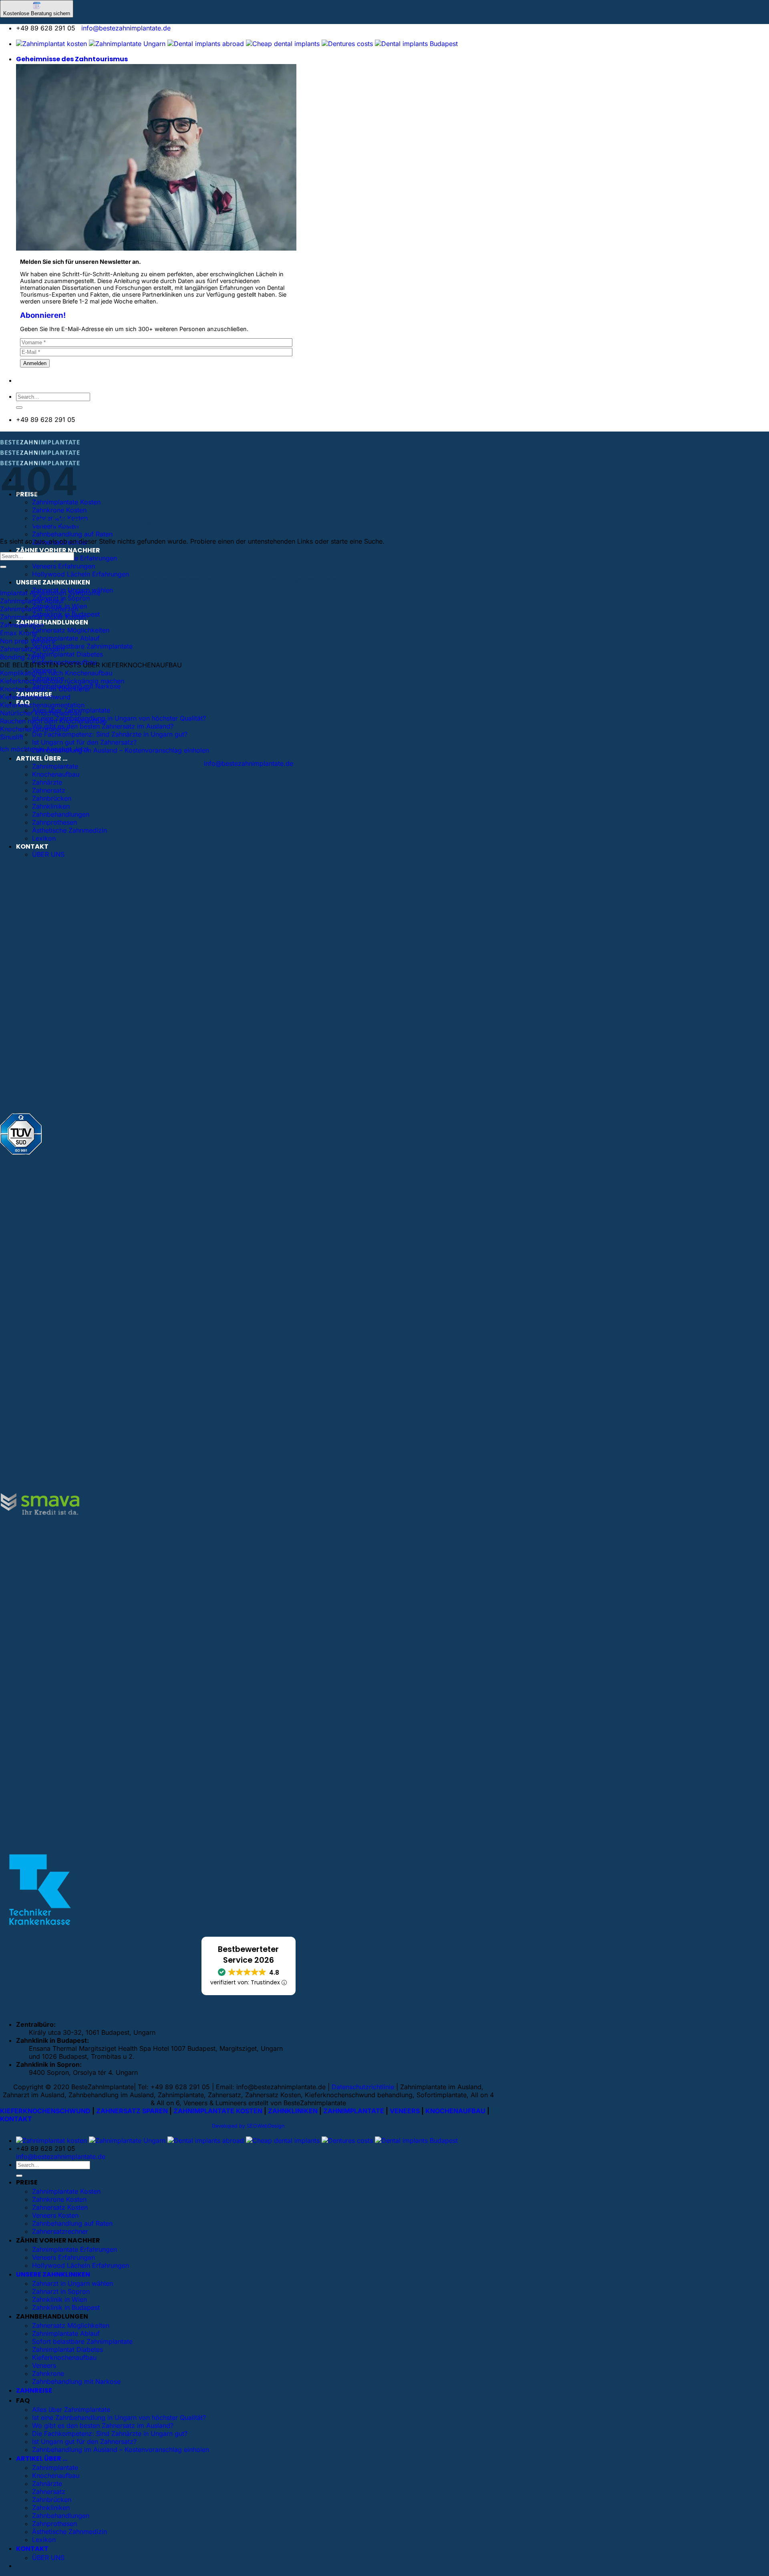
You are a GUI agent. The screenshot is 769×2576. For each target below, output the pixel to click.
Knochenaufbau (56, 774)
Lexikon (44, 838)
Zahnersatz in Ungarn (32, 649)
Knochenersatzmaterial (34, 729)
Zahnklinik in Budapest (66, 2307)
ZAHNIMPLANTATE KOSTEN (218, 2111)
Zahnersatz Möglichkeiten (71, 630)
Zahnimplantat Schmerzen (39, 609)
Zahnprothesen (54, 822)
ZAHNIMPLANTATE (354, 2111)
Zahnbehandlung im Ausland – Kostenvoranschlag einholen (121, 750)
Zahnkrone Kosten (59, 510)
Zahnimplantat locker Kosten (43, 617)
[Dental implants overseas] (347, 44)
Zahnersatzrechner (60, 2231)
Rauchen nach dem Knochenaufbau (53, 721)
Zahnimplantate (55, 766)
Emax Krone (18, 633)
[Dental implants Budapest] (416, 44)
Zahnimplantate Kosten (66, 2191)
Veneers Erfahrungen (63, 566)
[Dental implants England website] (206, 44)
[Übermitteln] (19, 408)
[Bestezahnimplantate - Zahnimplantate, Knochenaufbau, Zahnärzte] (40, 455)
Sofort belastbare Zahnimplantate (82, 646)
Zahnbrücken (52, 798)
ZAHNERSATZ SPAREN (132, 2111)
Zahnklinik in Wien (59, 2299)
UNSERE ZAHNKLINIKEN (53, 582)
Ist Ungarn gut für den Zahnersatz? (84, 742)
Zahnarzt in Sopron (61, 2291)
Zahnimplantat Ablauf (32, 601)
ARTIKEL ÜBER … (42, 758)
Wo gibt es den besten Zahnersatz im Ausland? (103, 726)
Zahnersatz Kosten (60, 2207)
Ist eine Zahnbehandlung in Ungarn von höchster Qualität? (119, 718)
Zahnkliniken (51, 806)
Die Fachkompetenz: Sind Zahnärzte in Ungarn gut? (110, 734)
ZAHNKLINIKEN (293, 2111)
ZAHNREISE (34, 2390)
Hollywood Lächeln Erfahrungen (81, 574)
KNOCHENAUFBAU (455, 2111)
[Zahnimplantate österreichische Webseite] (51, 44)
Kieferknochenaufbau (64, 2357)
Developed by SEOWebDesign (248, 2126)
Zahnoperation (22, 625)
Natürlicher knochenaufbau (41, 713)
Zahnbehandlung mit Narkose (76, 2381)
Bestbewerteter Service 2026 (248, 1955)
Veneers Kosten (55, 2215)
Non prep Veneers (27, 641)
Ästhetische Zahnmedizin (69, 830)
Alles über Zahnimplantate (71, 2409)
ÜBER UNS (48, 854)
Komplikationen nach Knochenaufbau (56, 673)
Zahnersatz (49, 790)
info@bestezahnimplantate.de (126, 28)
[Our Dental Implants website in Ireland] (283, 44)
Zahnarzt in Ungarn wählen (72, 2283)
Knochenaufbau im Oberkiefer (45, 689)
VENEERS (405, 2111)
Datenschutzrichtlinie (363, 2087)
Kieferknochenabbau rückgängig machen (62, 681)
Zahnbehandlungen (61, 814)
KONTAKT (32, 846)
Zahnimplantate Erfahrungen (74, 558)
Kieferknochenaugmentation (42, 705)
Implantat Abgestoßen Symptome (50, 593)
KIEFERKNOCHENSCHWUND (45, 2111)
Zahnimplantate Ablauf (66, 638)
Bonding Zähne (23, 657)
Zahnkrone (48, 2373)
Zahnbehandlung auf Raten (72, 534)
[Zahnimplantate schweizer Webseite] (127, 44)
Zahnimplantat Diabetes (67, 654)
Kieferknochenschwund (35, 697)
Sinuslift (12, 737)
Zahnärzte (47, 782)
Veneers (44, 2365)
